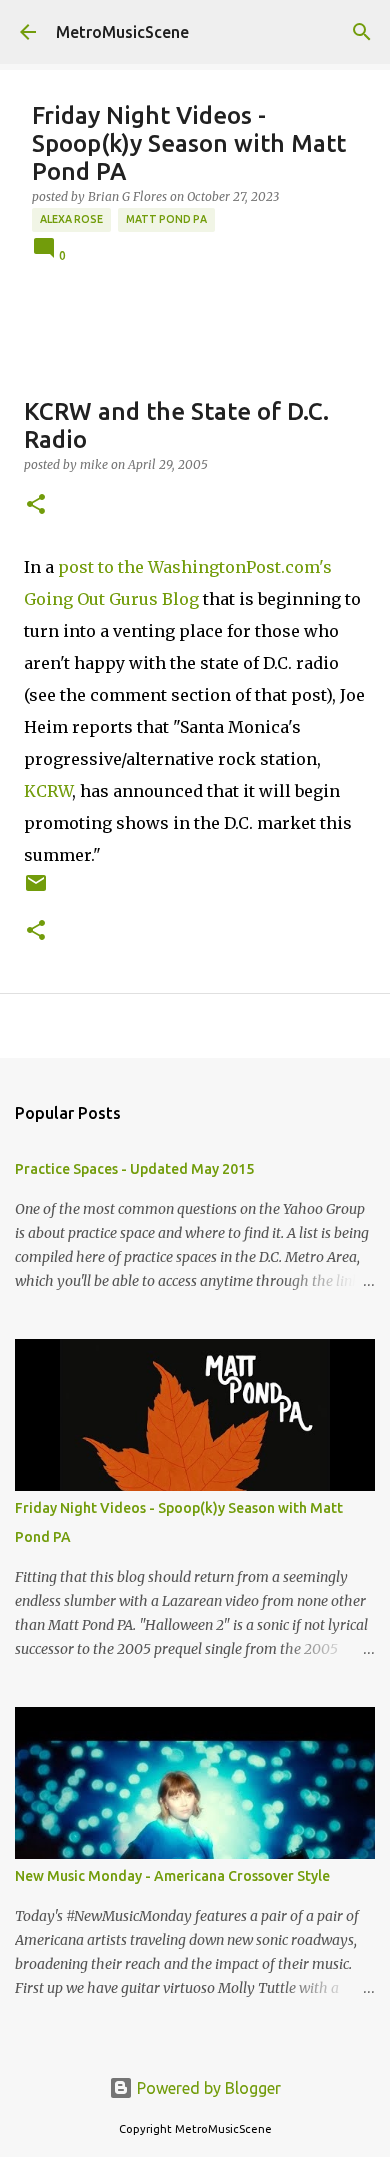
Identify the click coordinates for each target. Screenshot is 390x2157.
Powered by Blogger (207, 2088)
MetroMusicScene (122, 32)
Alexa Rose (71, 219)
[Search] (362, 32)
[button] (36, 505)
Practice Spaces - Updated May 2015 (134, 1169)
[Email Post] (36, 890)
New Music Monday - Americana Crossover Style (172, 1876)
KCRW (48, 791)
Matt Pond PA (166, 219)
